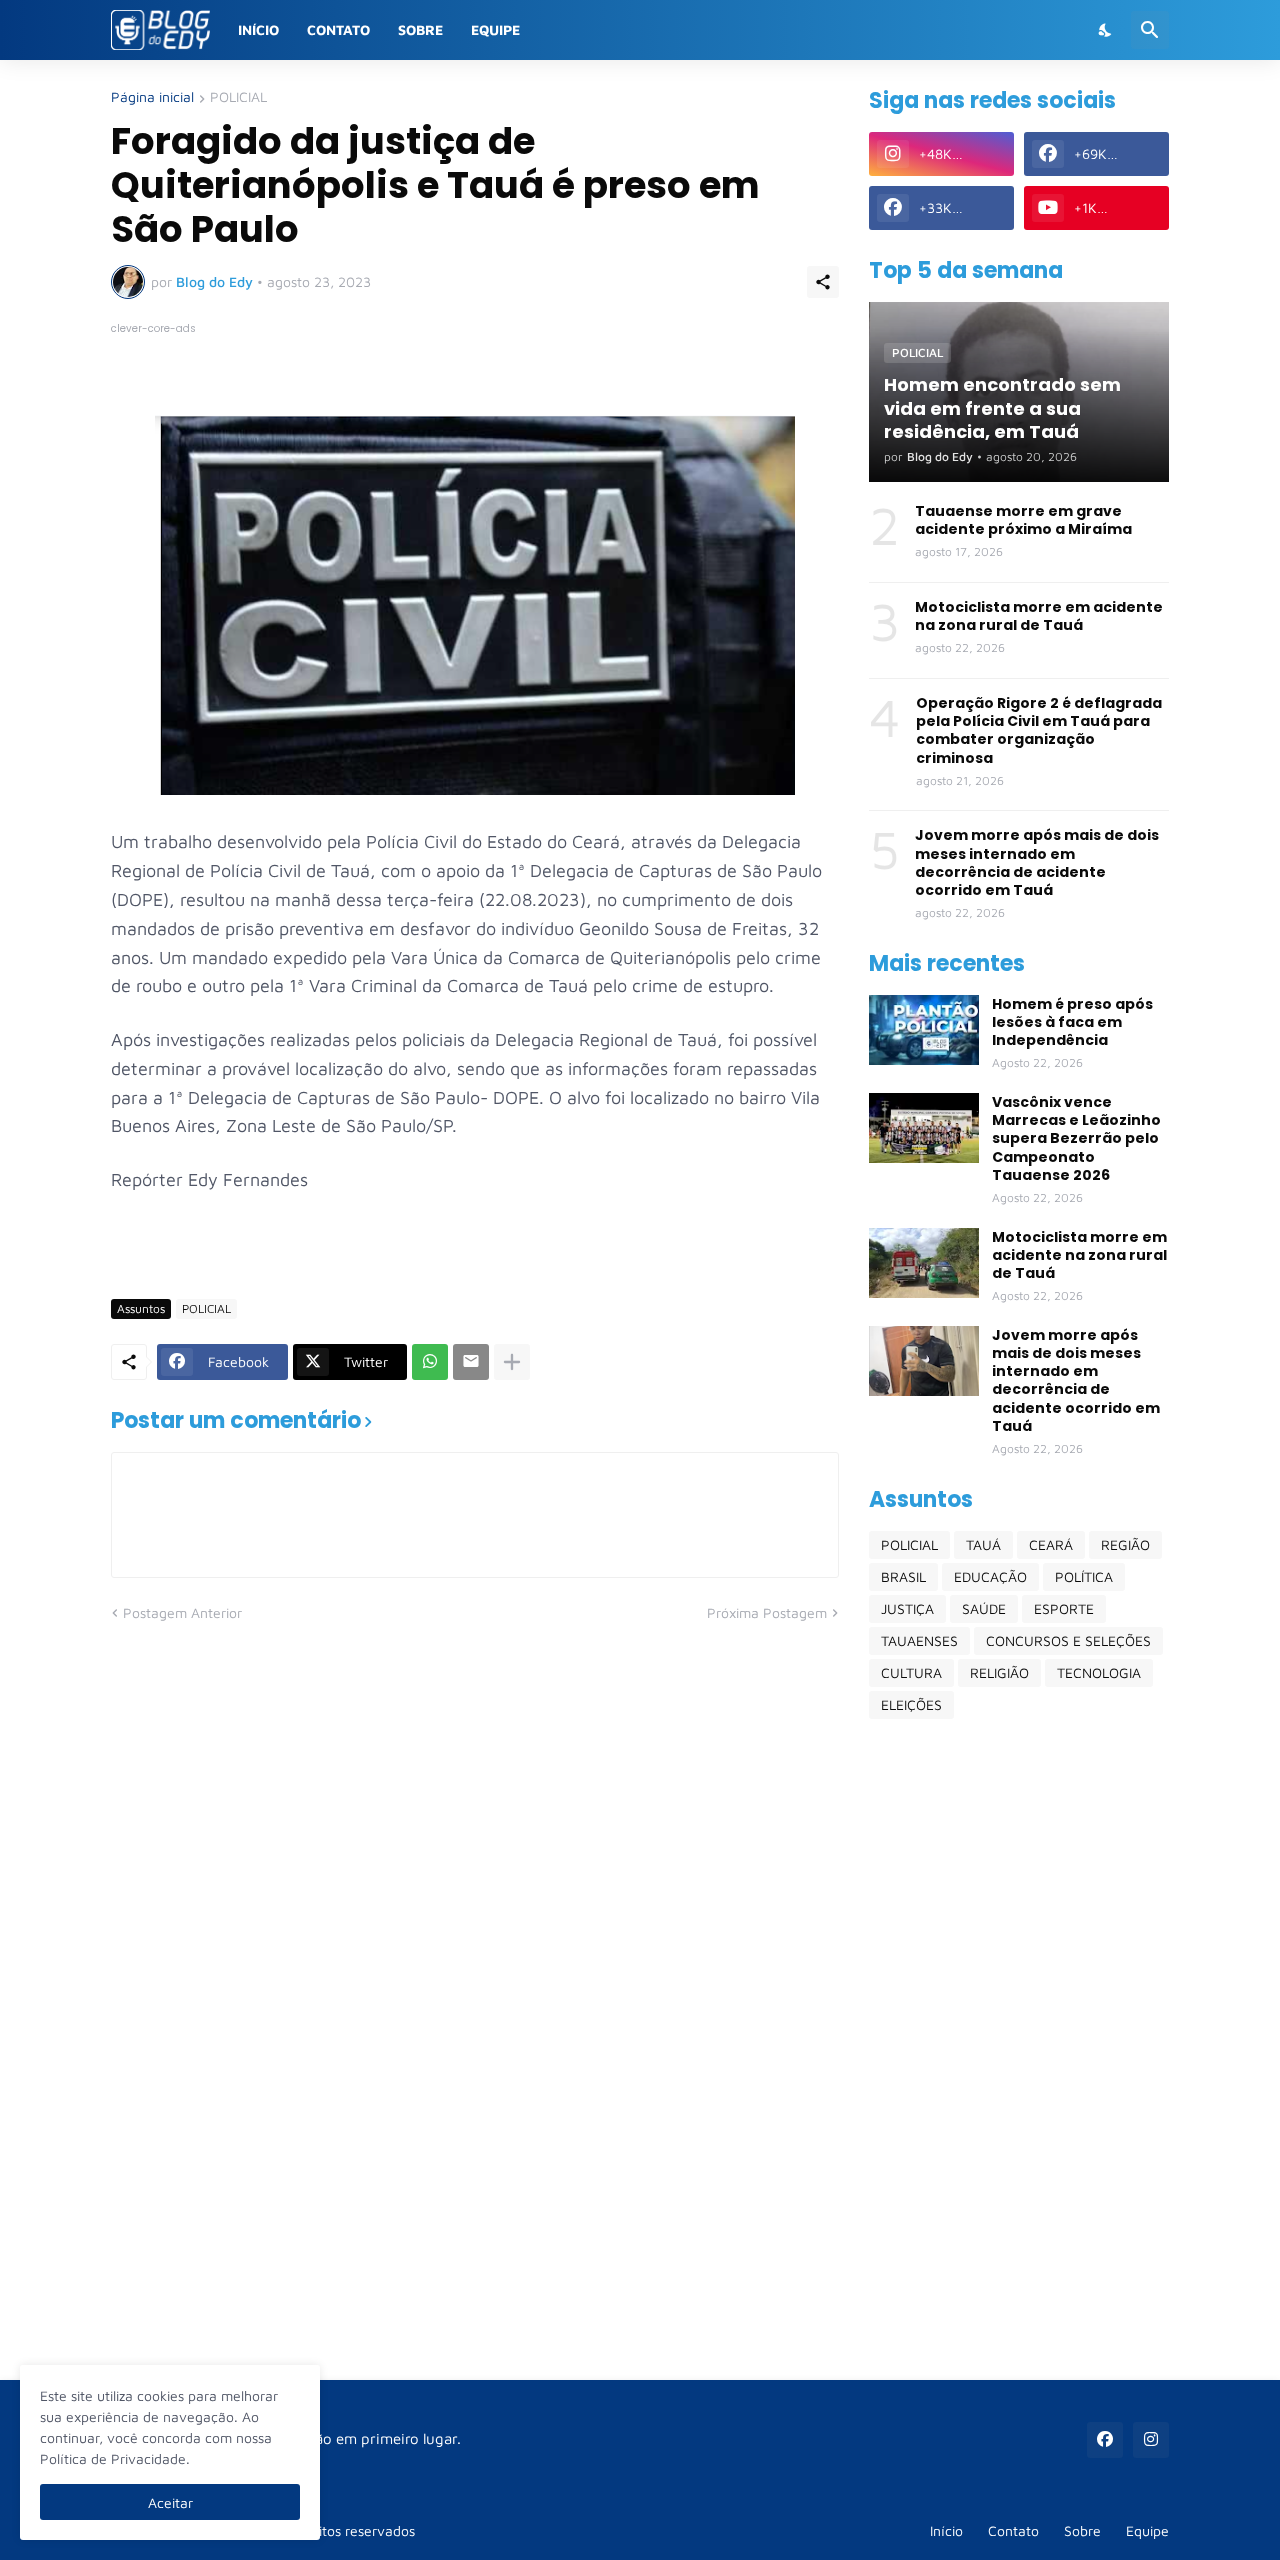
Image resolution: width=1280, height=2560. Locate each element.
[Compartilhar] (823, 282)
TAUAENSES (919, 1640)
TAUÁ (983, 1544)
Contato (338, 29)
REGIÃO (1125, 1544)
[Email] (471, 1362)
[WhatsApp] (430, 1362)
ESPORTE (1064, 1608)
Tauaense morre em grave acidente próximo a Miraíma (1023, 520)
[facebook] (1105, 2440)
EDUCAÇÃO (990, 1576)
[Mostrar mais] (512, 1362)
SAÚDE (984, 1608)
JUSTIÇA (907, 1608)
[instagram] (1151, 2440)
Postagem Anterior (182, 1612)
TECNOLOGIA (1099, 1672)
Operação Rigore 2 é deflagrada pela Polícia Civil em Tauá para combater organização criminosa (1039, 730)
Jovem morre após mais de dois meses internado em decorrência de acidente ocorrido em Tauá (1037, 862)
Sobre (420, 29)
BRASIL (903, 1576)
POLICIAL (238, 97)
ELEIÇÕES (911, 1704)
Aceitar (170, 2502)
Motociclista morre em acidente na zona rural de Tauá (1039, 616)
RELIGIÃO (999, 1672)
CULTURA (911, 1672)
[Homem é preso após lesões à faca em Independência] (924, 1030)
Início (258, 29)
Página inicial (152, 97)
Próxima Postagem (767, 1612)
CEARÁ (1051, 1544)
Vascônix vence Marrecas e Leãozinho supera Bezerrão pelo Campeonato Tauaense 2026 (1076, 1138)
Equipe (495, 29)
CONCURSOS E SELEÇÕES (1068, 1640)
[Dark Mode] (1106, 30)
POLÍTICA (1084, 1576)
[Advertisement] (1019, 2049)
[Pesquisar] (1150, 30)
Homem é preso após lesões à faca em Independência (1072, 1022)
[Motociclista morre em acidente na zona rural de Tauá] (924, 1263)
